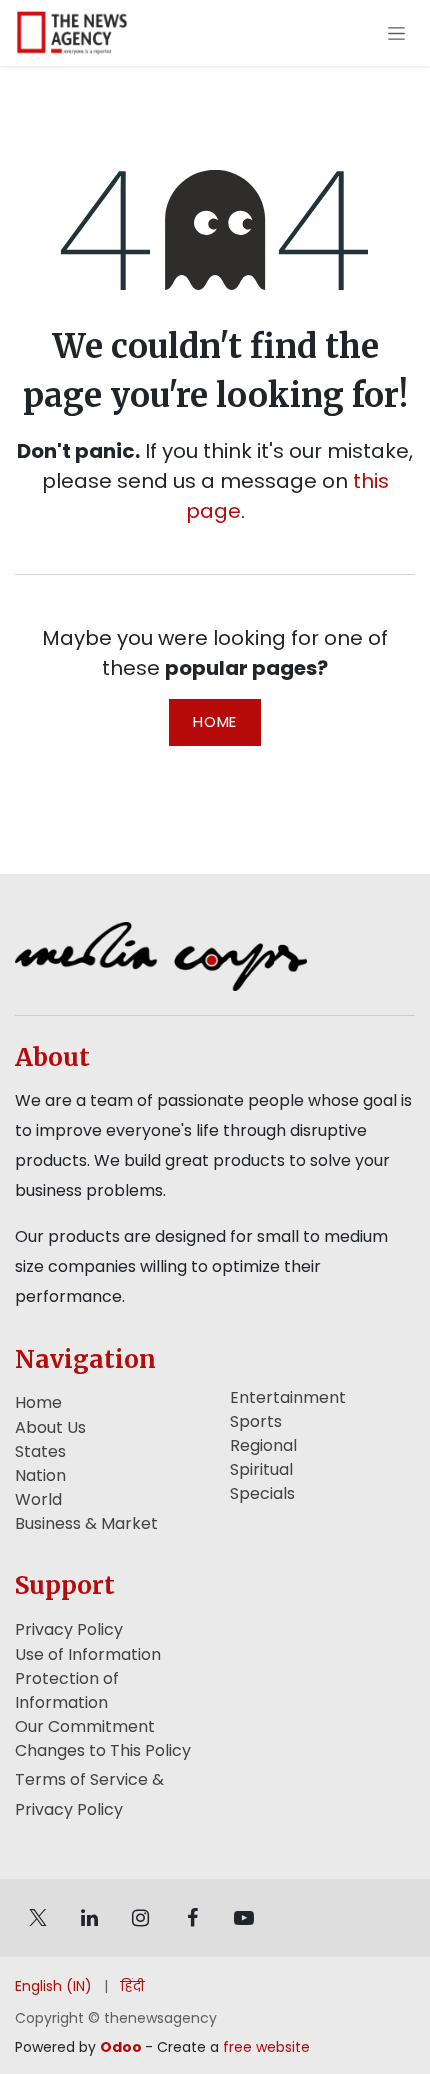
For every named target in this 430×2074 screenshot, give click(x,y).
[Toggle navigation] (396, 33)
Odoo (122, 2047)
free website (266, 2047)
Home (215, 721)
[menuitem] (53, 1986)
